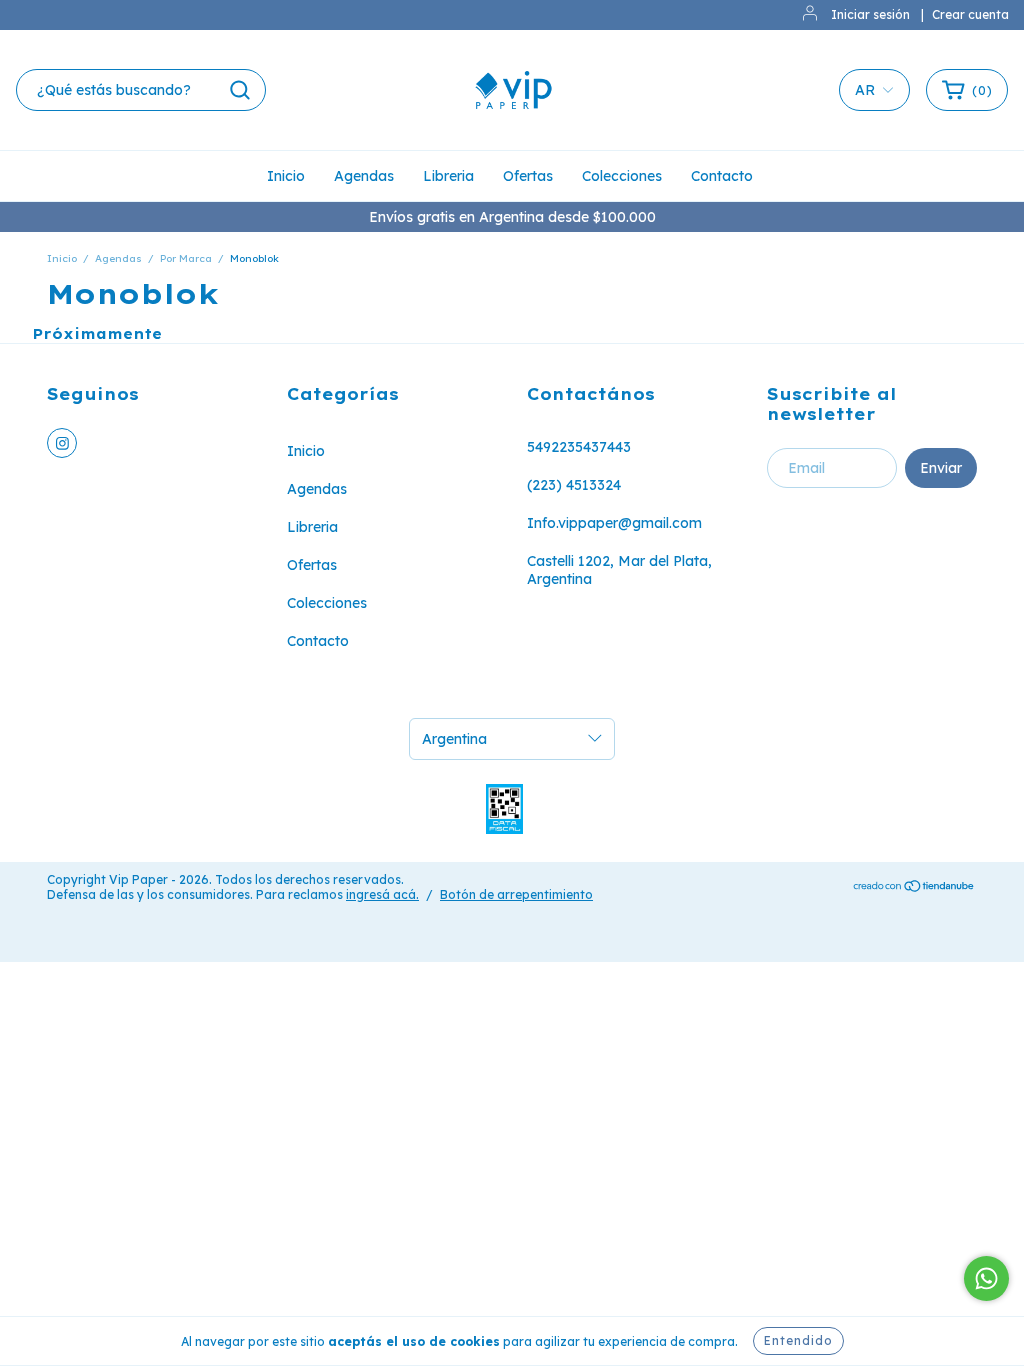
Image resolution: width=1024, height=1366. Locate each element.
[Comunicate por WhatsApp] (986, 1278)
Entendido (798, 1340)
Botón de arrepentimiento (516, 894)
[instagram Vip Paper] (62, 443)
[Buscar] (240, 90)
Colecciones (622, 176)
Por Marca (186, 258)
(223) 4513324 (574, 485)
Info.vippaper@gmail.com (614, 523)
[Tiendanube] (914, 887)
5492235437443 (579, 447)
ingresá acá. (382, 894)
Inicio (286, 176)
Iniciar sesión (870, 14)
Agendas (364, 176)
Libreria (448, 176)
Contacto (722, 176)
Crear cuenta (970, 14)
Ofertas (528, 176)
